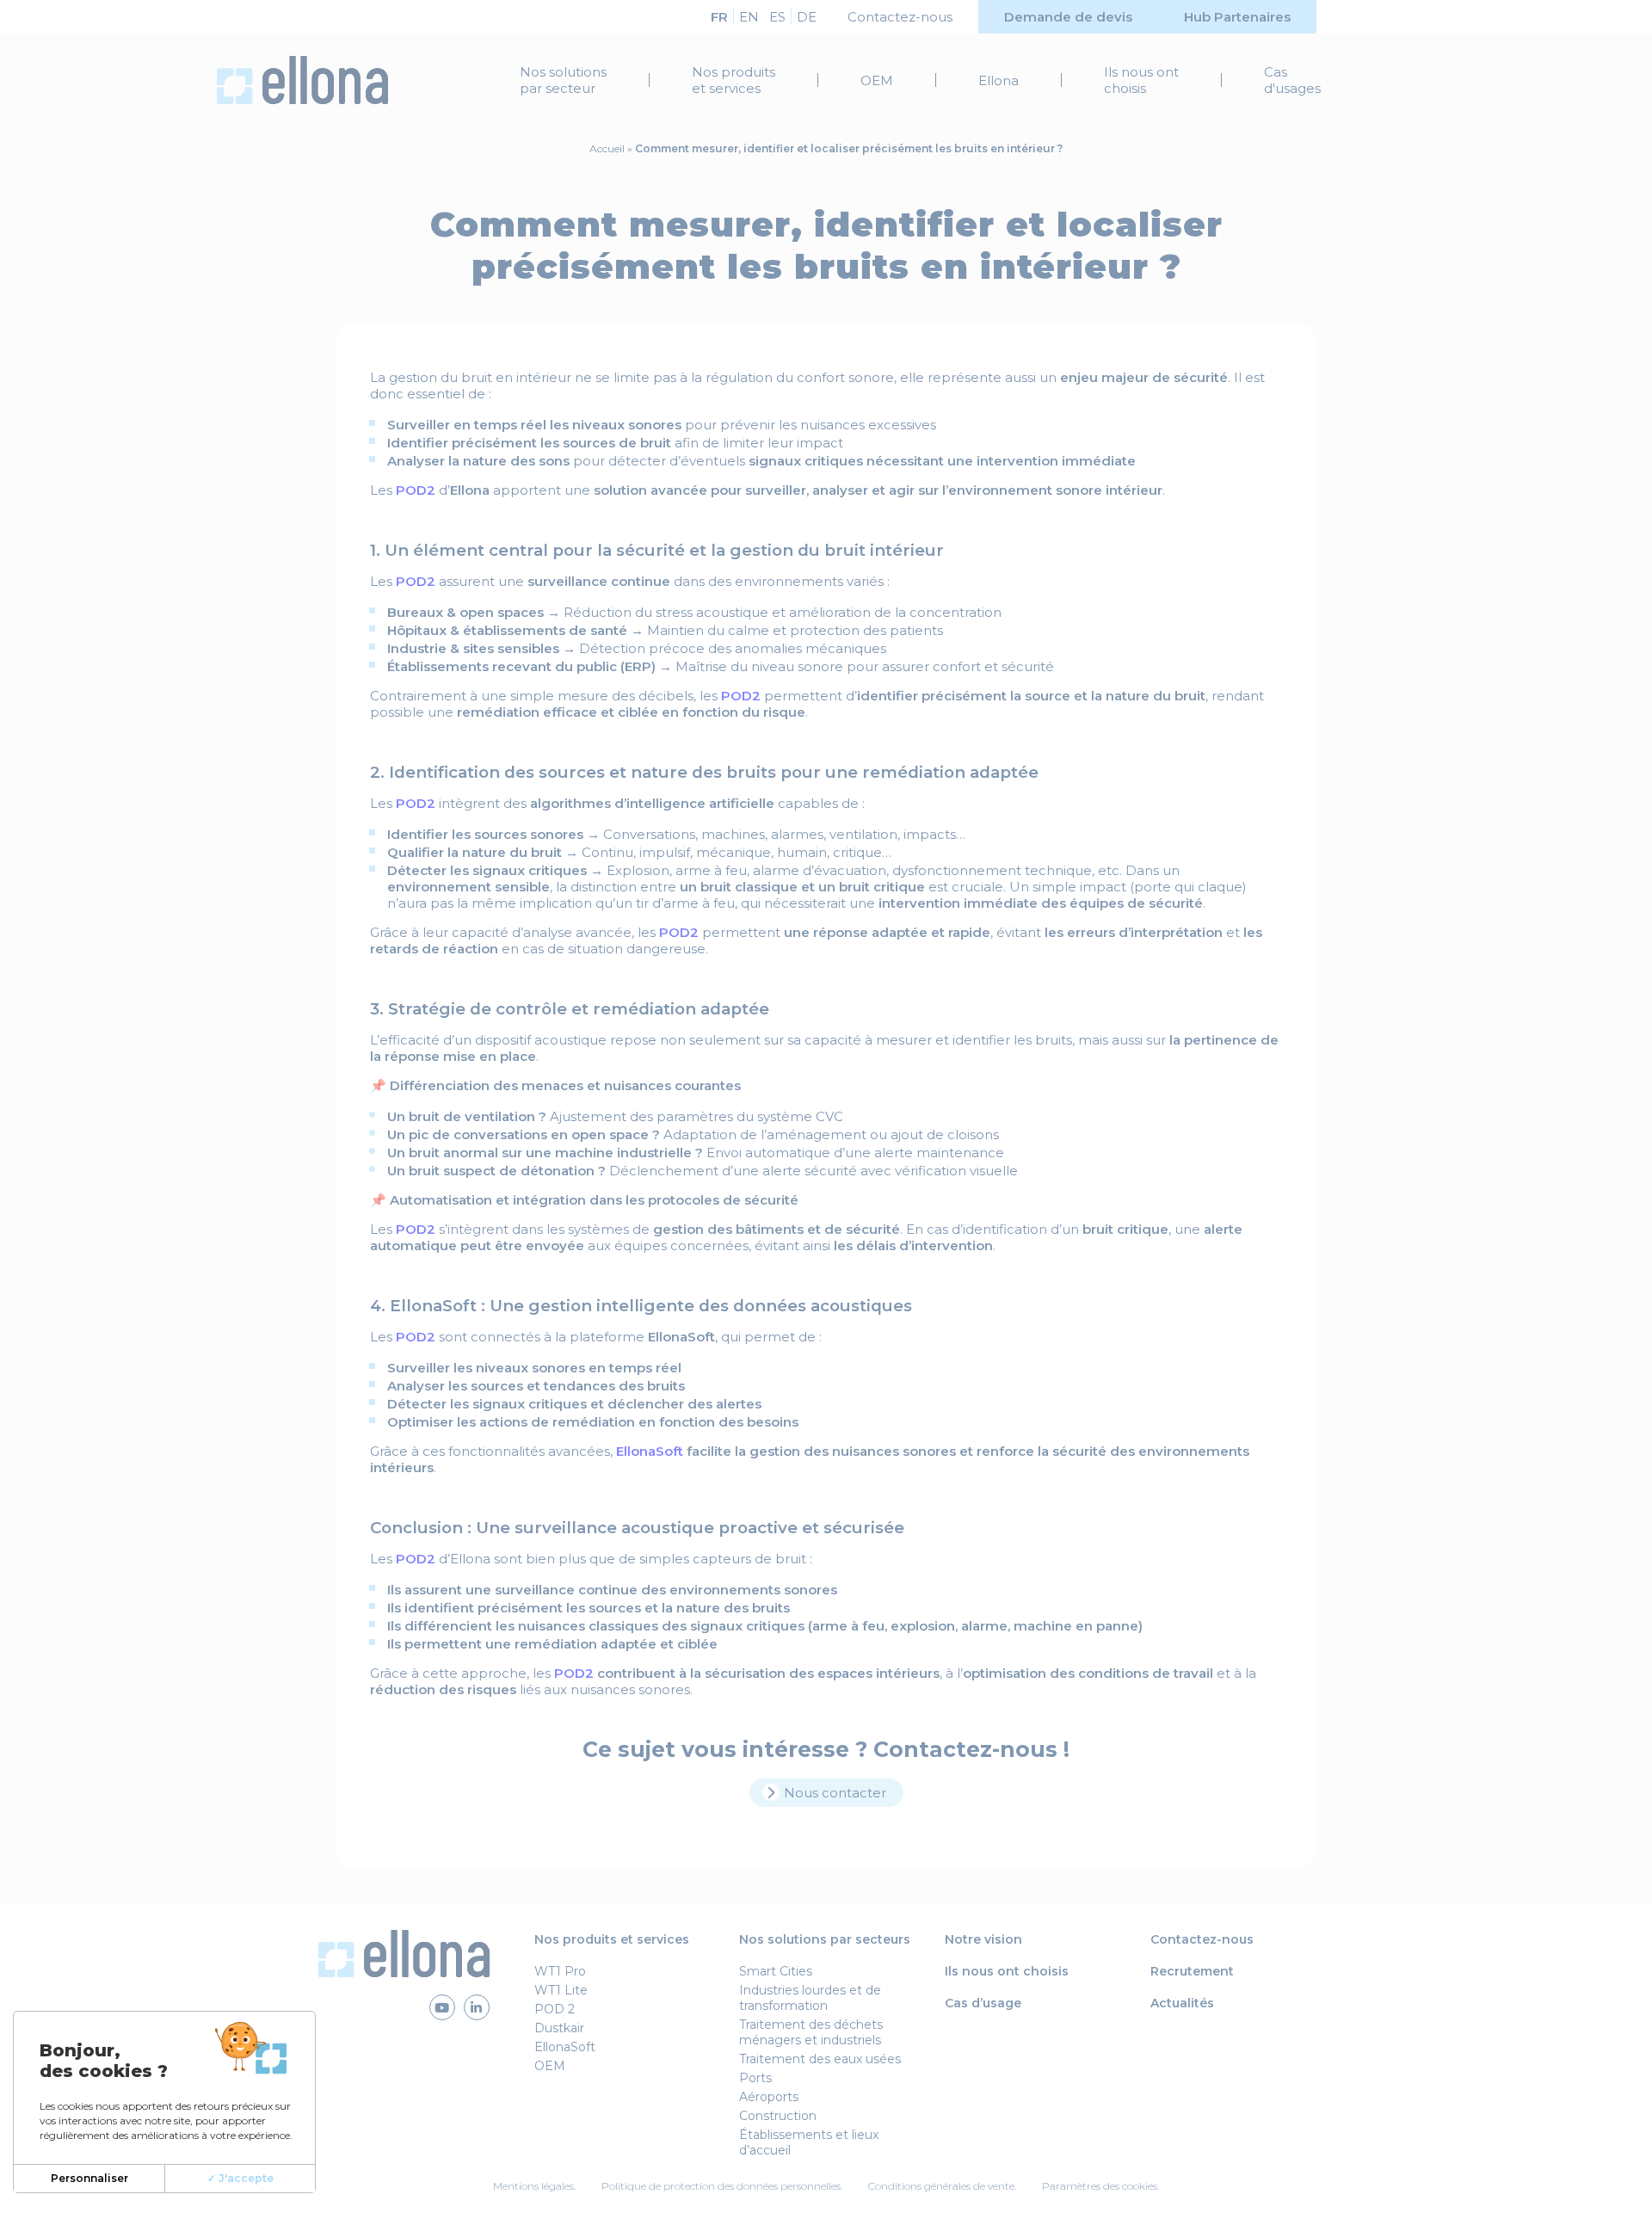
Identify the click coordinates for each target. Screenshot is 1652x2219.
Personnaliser (89, 2178)
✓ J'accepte (240, 2178)
